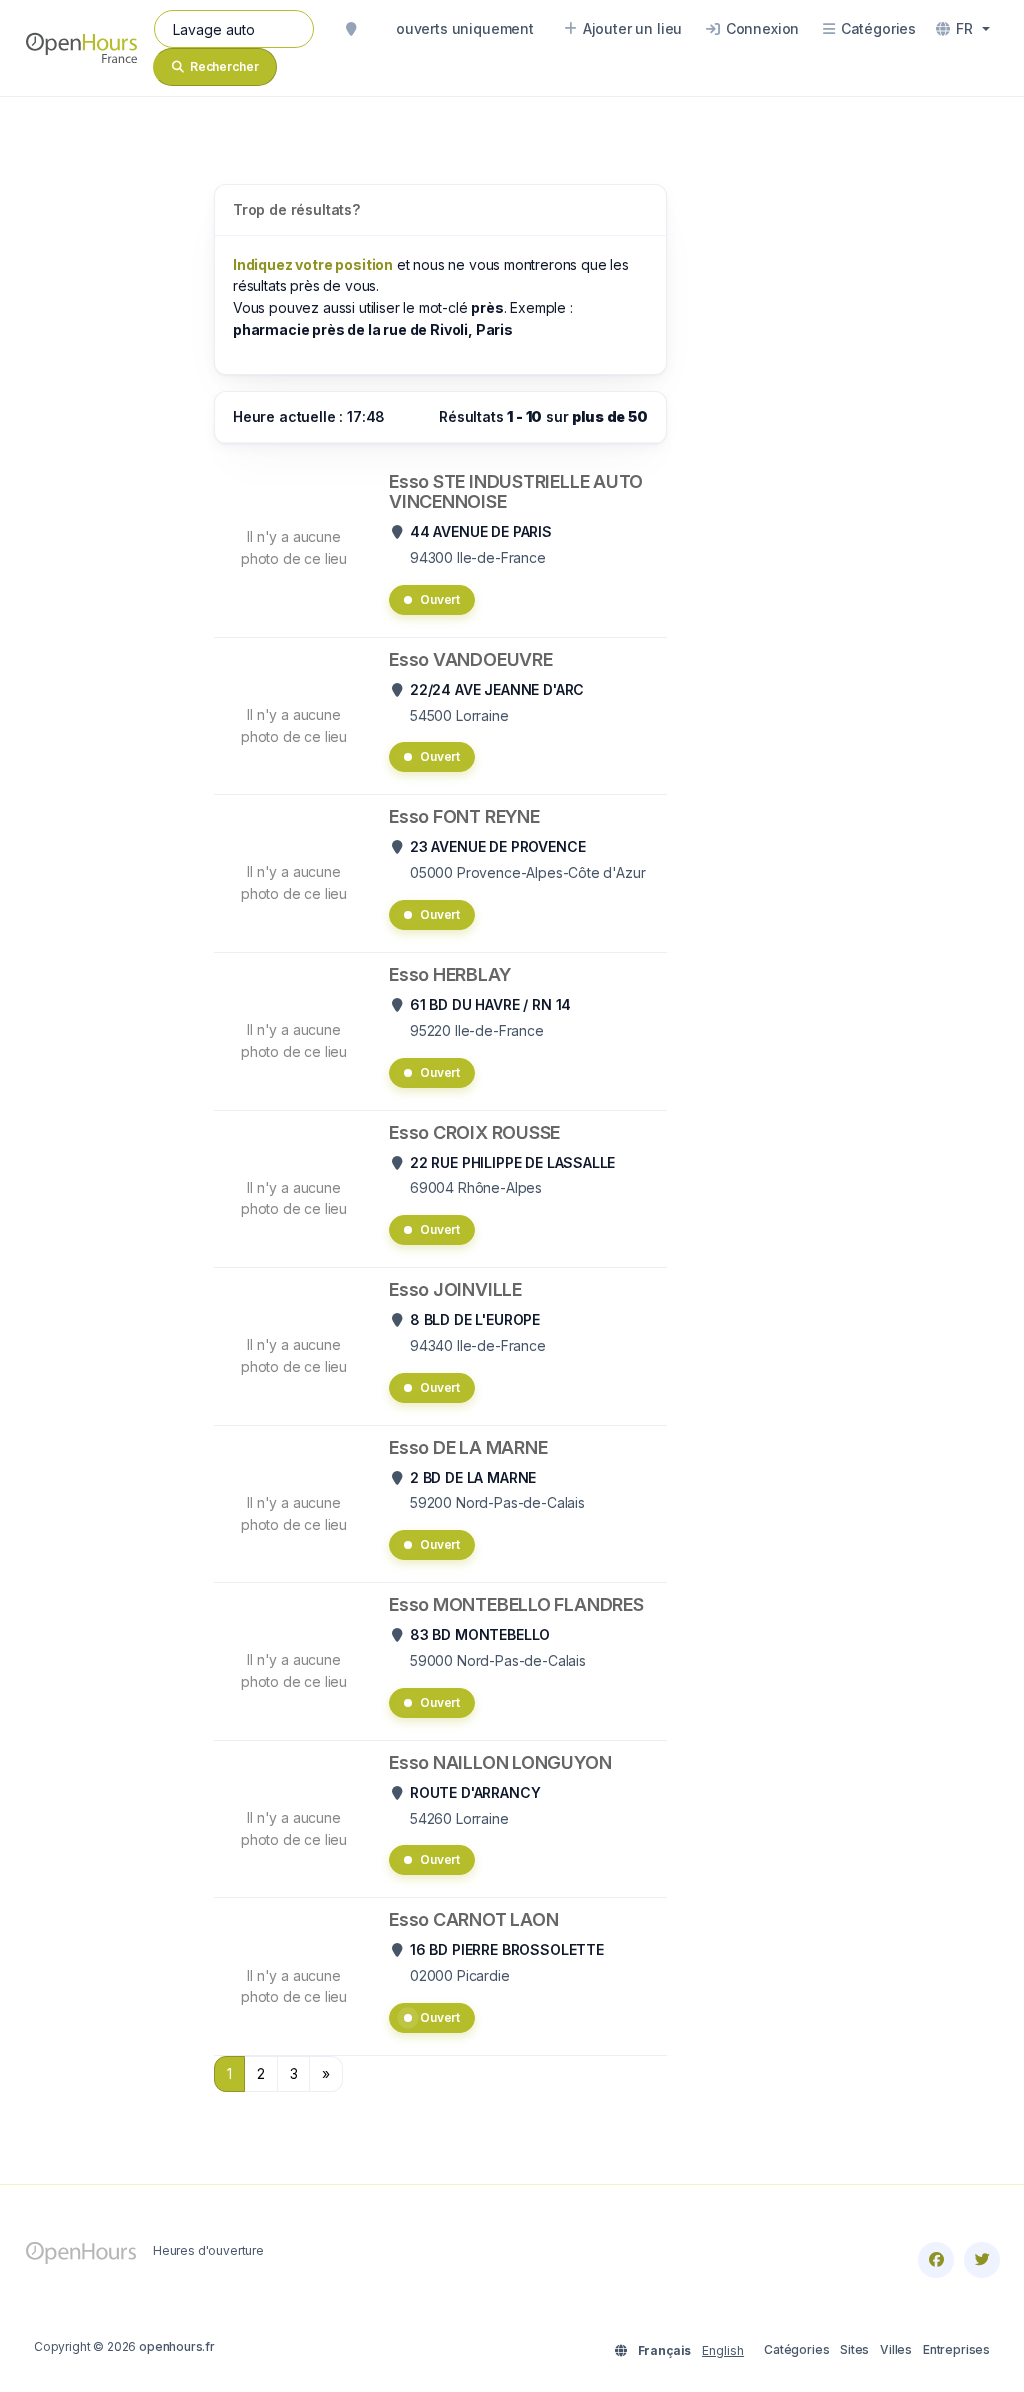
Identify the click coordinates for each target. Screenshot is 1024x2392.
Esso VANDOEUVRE (471, 659)
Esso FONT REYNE (464, 816)
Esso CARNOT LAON (473, 1919)
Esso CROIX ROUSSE (474, 1132)
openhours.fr (177, 2346)
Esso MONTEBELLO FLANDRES (516, 1604)
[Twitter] (982, 2260)
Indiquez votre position (313, 264)
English (723, 2350)
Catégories (796, 2349)
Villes (896, 2349)
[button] (963, 29)
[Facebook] (936, 2260)
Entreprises (956, 2349)
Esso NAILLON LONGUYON (500, 1762)
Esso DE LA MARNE (468, 1447)
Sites (854, 2349)
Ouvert (440, 599)
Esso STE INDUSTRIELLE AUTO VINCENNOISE (516, 491)
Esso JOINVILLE (455, 1289)
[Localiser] (351, 29)
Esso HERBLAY (449, 974)
